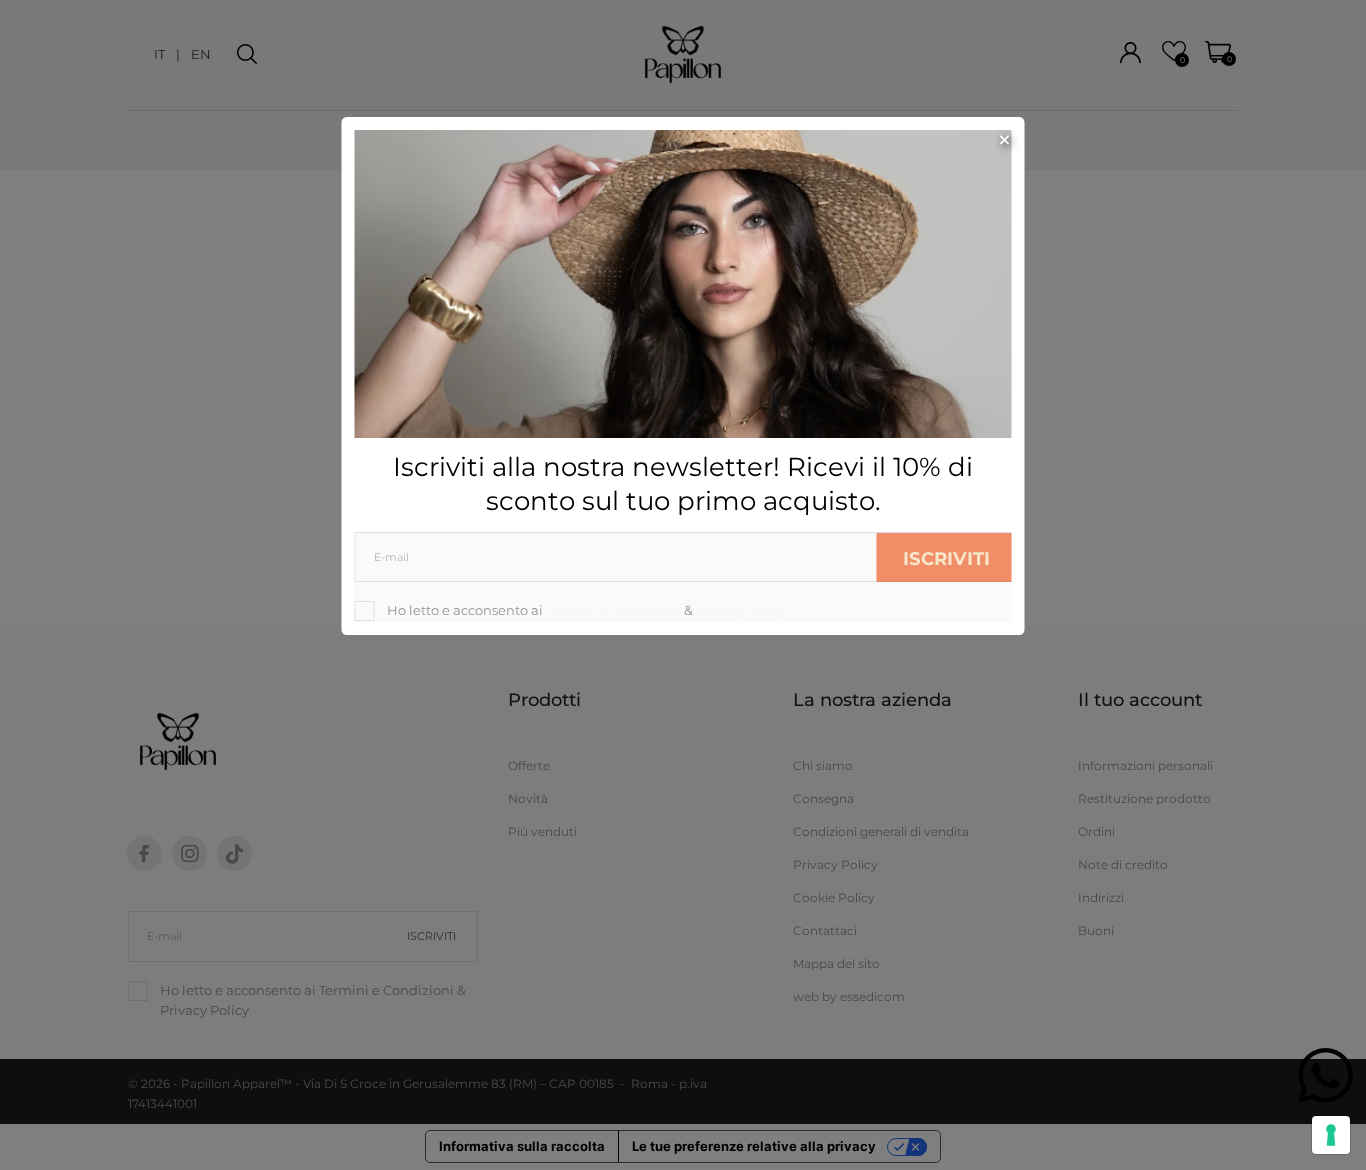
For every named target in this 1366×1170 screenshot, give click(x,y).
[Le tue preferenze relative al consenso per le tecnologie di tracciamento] (1331, 1135)
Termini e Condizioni (613, 610)
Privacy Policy (740, 610)
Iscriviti (946, 558)
